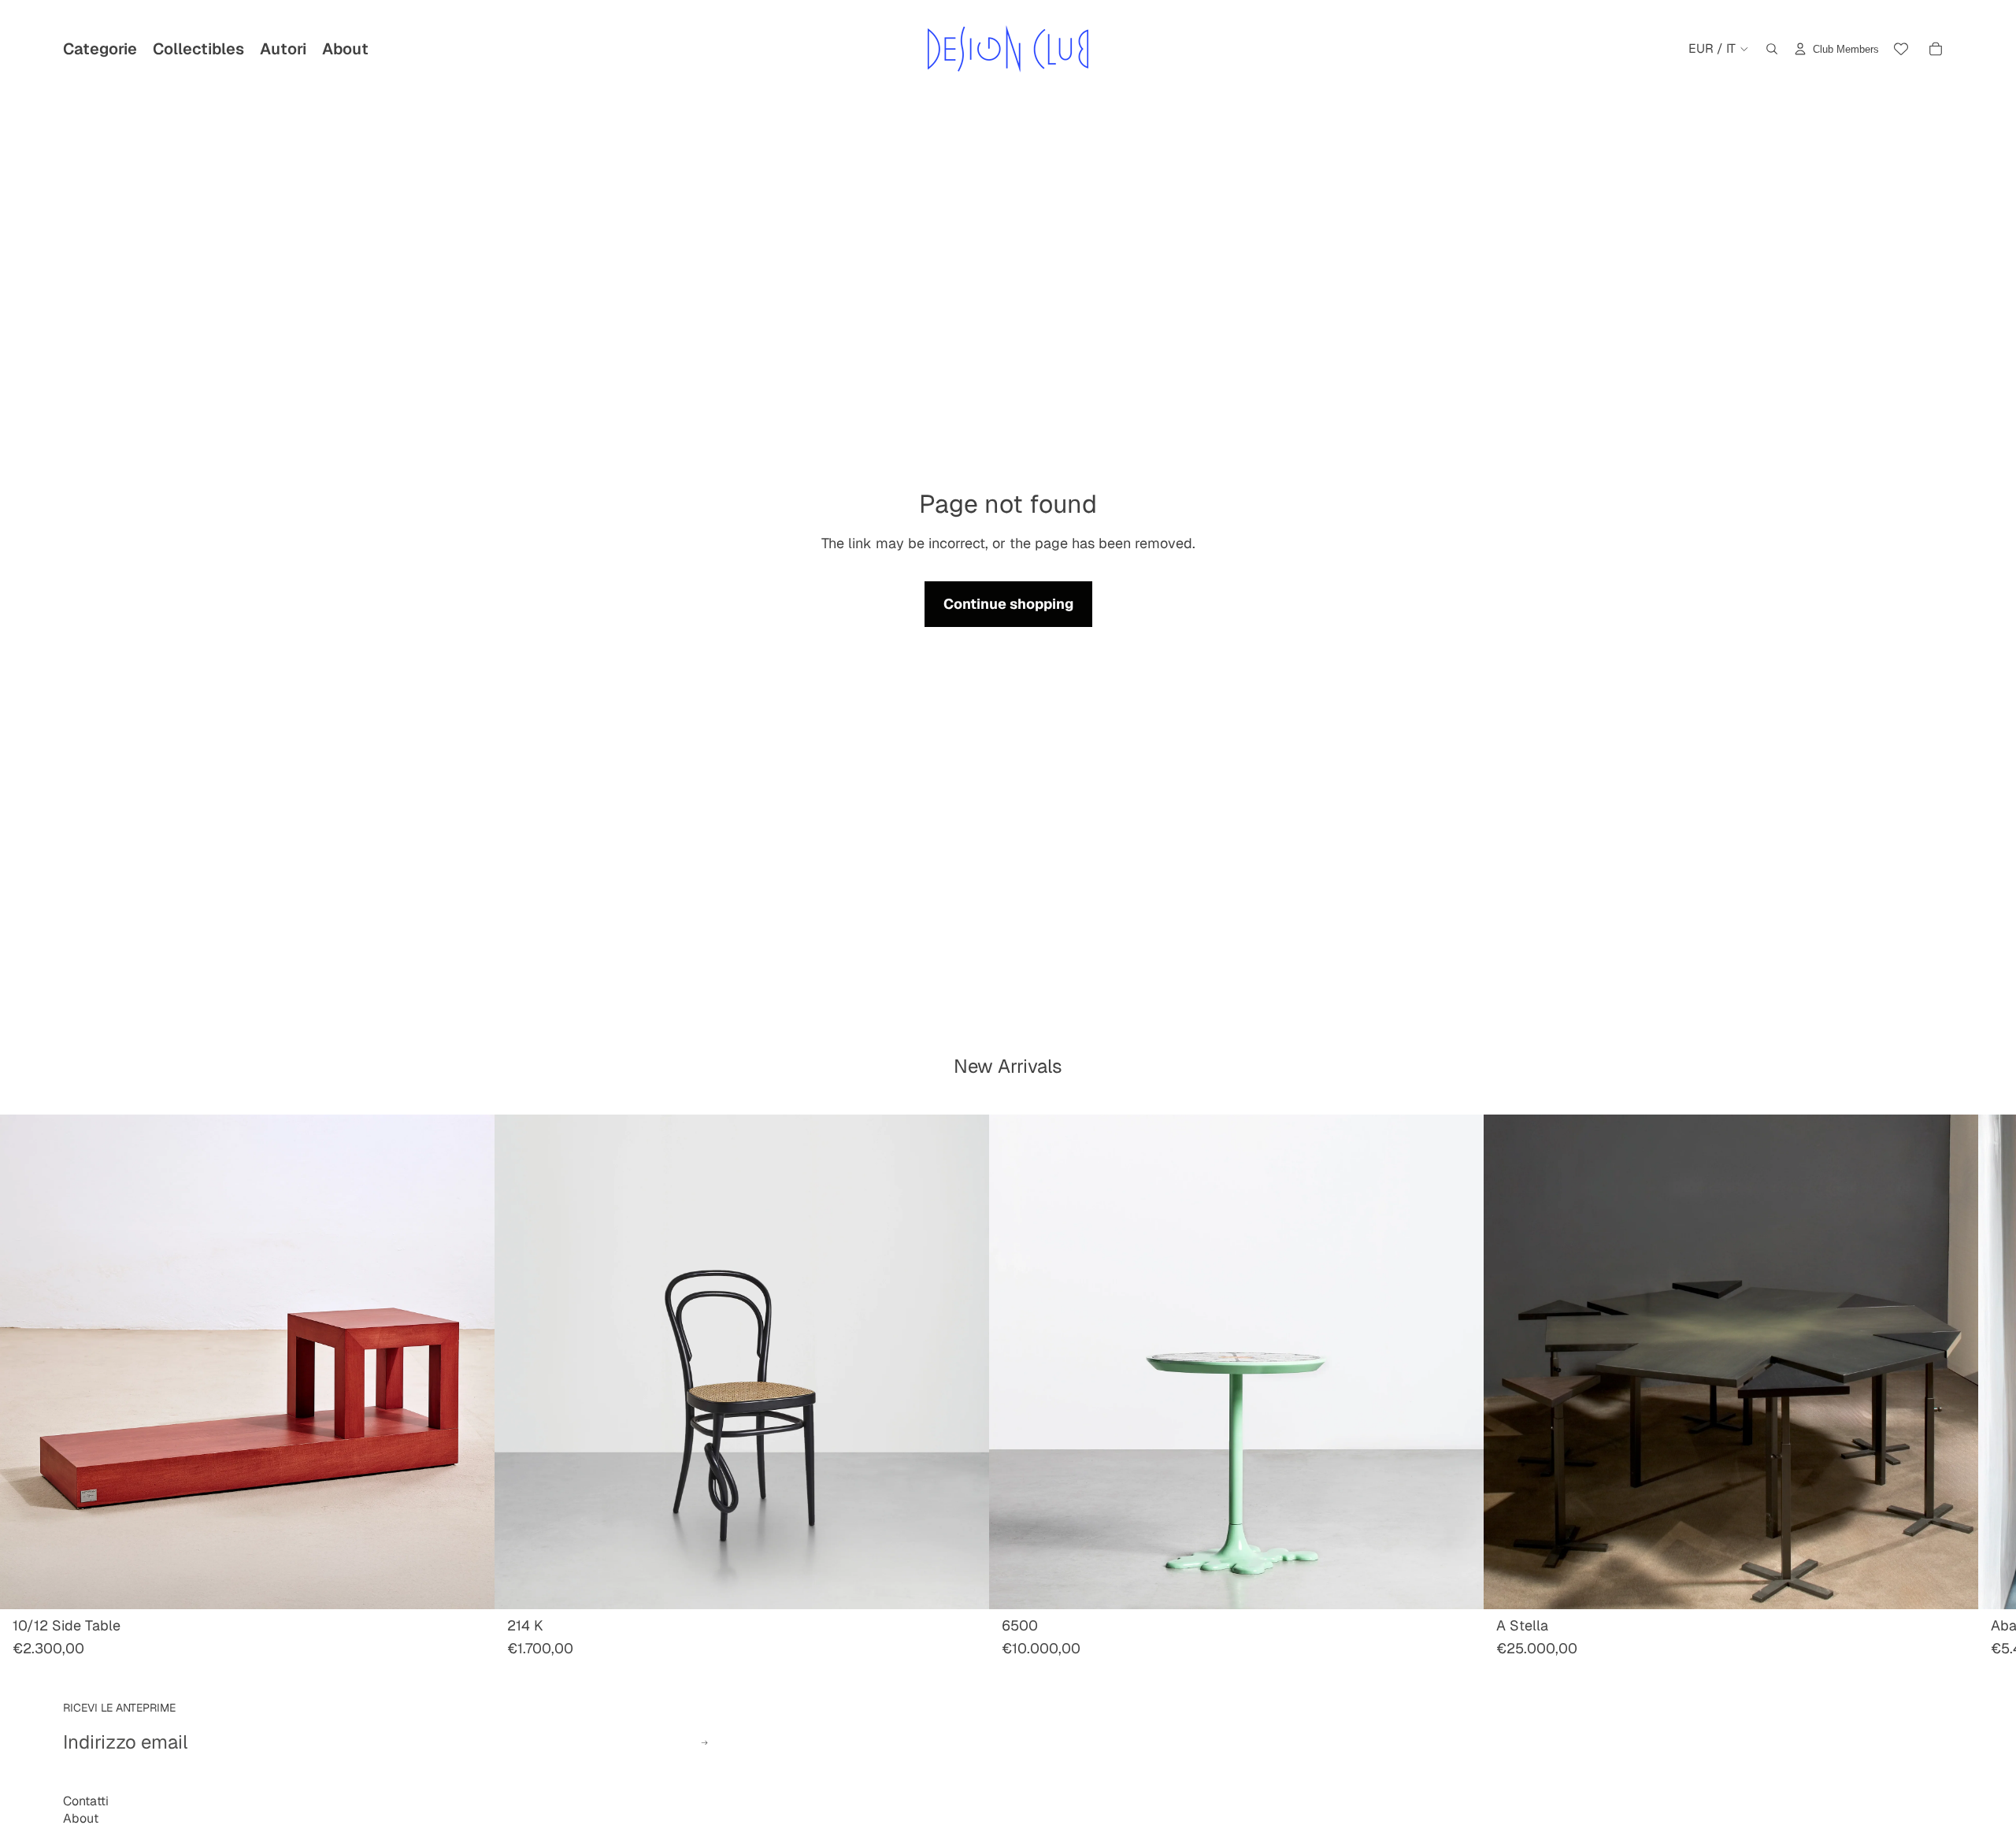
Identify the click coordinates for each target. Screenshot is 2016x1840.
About (81, 1818)
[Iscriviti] (704, 1743)
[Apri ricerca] (1772, 49)
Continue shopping (1008, 604)
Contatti (86, 1801)
